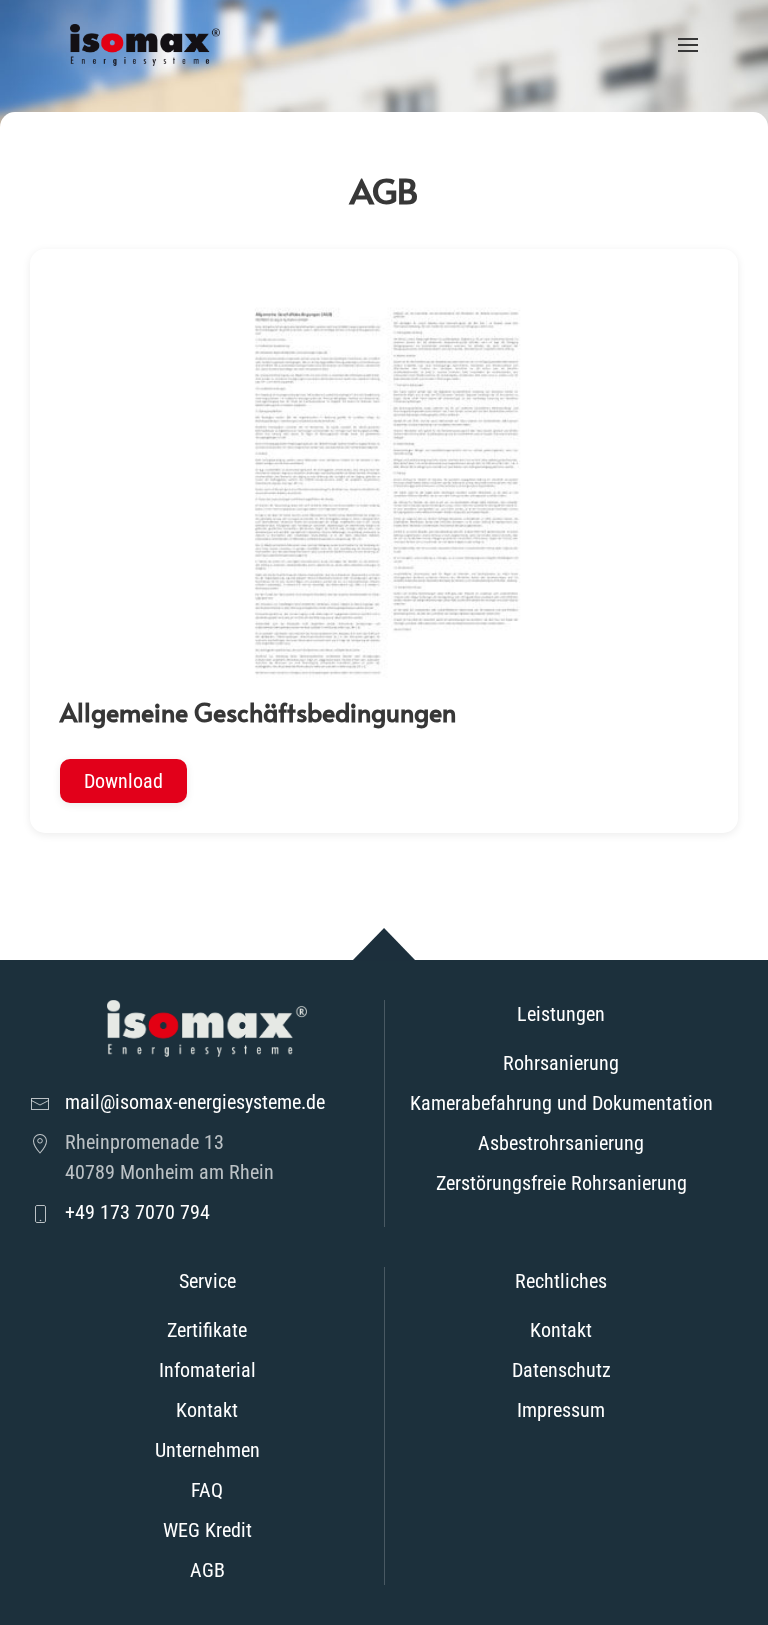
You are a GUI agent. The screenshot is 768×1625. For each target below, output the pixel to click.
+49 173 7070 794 (137, 1212)
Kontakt (207, 1410)
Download (123, 781)
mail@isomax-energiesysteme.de (195, 1102)
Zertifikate (207, 1330)
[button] (688, 45)
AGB (207, 1570)
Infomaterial (207, 1370)
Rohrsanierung (561, 1063)
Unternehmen (207, 1450)
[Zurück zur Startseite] (145, 45)
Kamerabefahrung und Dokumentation (561, 1103)
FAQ (207, 1490)
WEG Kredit (207, 1530)
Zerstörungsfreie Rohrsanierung (561, 1183)
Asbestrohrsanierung (561, 1143)
